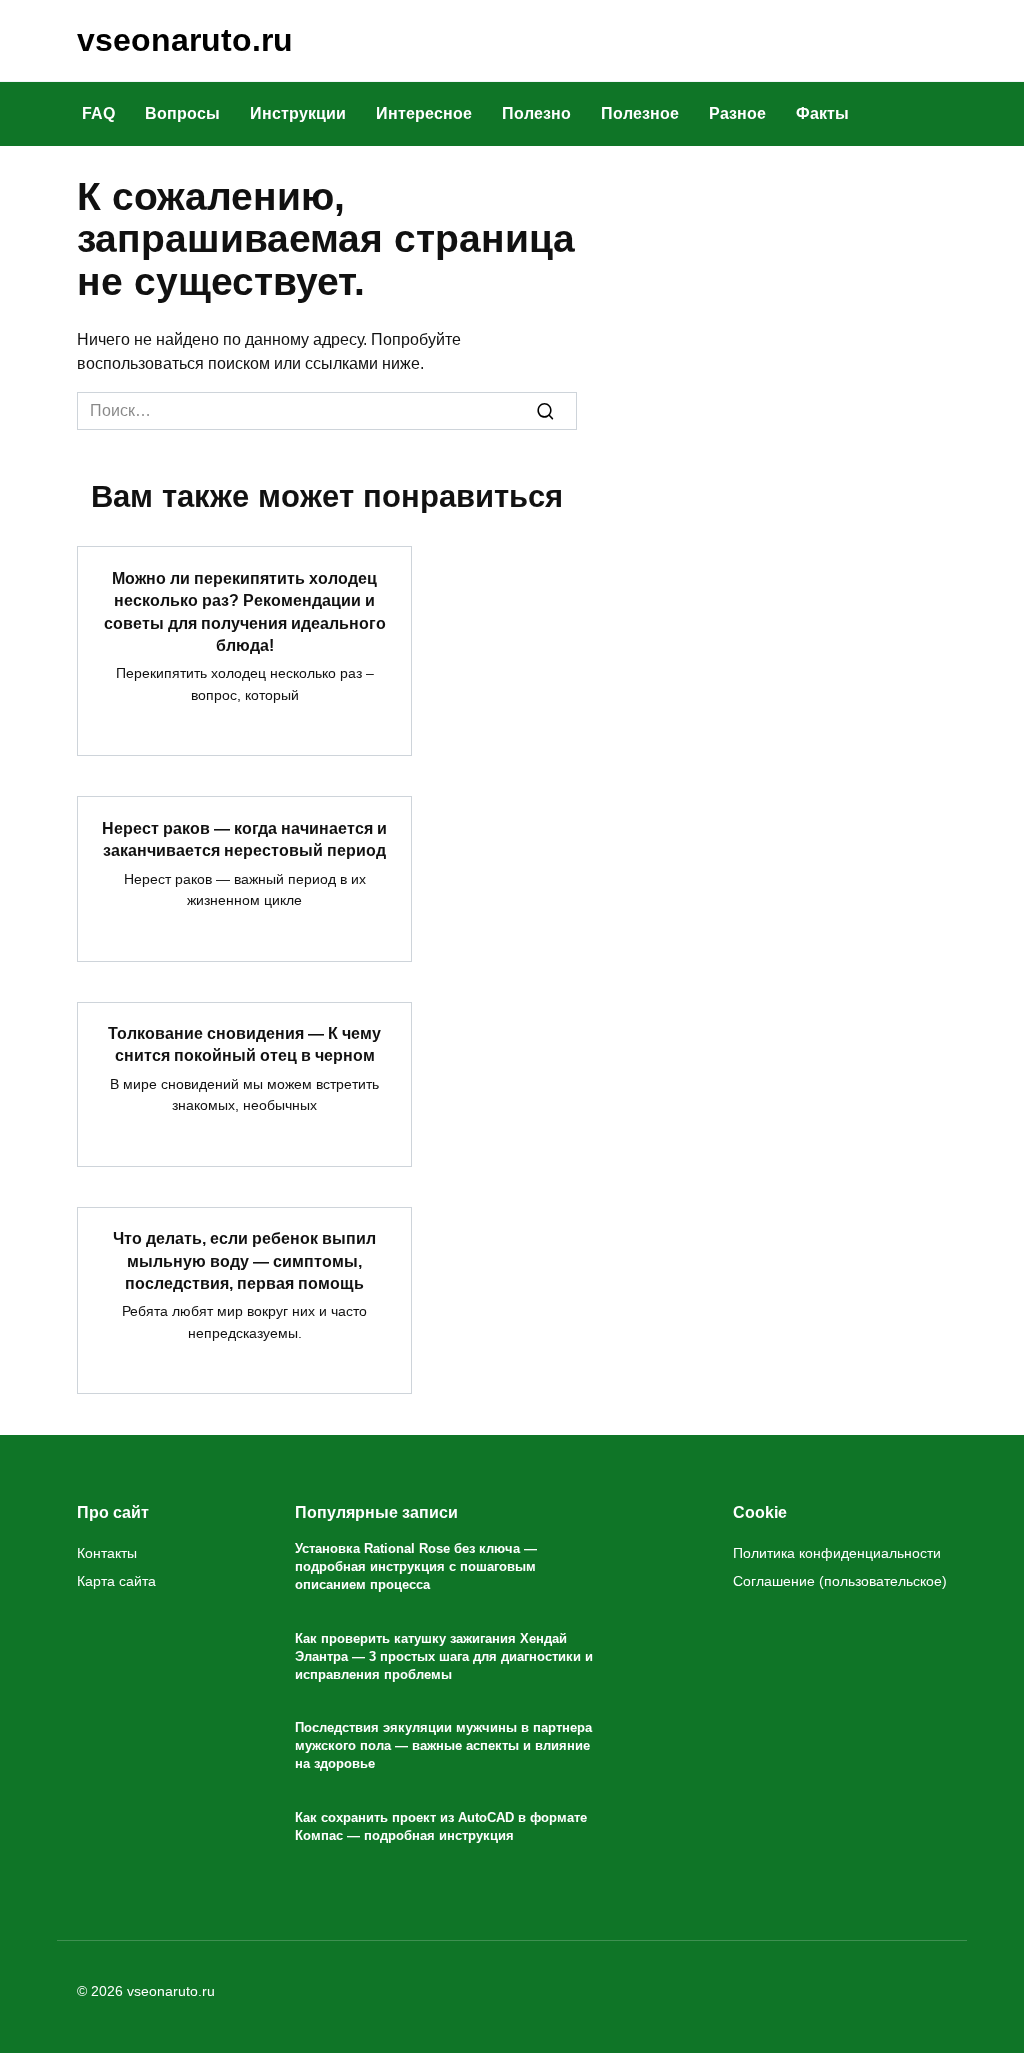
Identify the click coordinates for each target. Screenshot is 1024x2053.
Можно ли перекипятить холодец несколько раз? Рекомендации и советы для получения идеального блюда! (245, 611)
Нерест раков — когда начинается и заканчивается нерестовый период (244, 838)
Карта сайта (116, 1581)
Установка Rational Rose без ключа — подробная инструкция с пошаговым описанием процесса (416, 1566)
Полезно (536, 113)
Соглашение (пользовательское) (840, 1581)
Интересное (424, 113)
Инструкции (298, 113)
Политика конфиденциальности (837, 1553)
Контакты (107, 1553)
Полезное (640, 113)
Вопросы (182, 113)
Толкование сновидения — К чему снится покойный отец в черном (244, 1044)
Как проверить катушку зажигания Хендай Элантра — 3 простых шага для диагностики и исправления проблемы (444, 1656)
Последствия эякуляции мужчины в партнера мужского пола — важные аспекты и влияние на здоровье (443, 1745)
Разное (737, 113)
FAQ (98, 113)
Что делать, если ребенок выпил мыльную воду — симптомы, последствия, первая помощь (244, 1261)
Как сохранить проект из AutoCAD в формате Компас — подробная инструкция (441, 1826)
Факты (822, 113)
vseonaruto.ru (185, 40)
